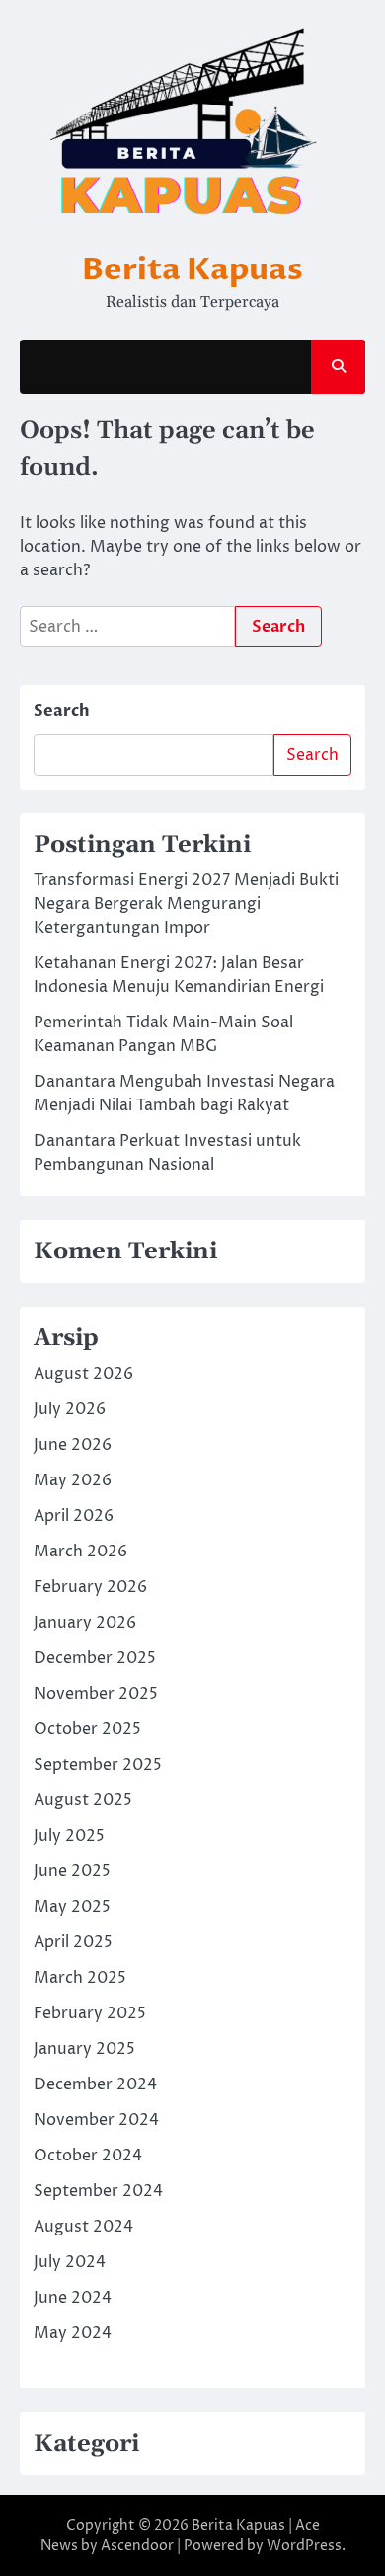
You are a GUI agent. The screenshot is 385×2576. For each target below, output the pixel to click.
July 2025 (69, 1836)
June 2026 (73, 1445)
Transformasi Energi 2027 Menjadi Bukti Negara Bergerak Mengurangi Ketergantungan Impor (186, 904)
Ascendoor (137, 2546)
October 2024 (88, 2156)
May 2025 (72, 1907)
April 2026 (74, 1516)
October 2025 (87, 1729)
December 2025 (95, 1658)
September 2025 (98, 1765)
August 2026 (83, 1374)
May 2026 (73, 1480)
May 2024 (73, 2333)
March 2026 (80, 1552)
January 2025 (84, 2049)
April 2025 (73, 1942)
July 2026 (70, 1409)
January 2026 (85, 1623)
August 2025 (83, 1800)
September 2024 (98, 2191)
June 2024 (73, 2298)
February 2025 (90, 2013)
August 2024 (83, 2227)
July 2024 (70, 2262)
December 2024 (95, 2084)
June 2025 (72, 1871)
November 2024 (96, 2120)
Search (62, 711)
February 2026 (90, 1587)
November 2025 (96, 1694)
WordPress (304, 2546)
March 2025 (80, 1978)
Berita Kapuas (192, 269)
